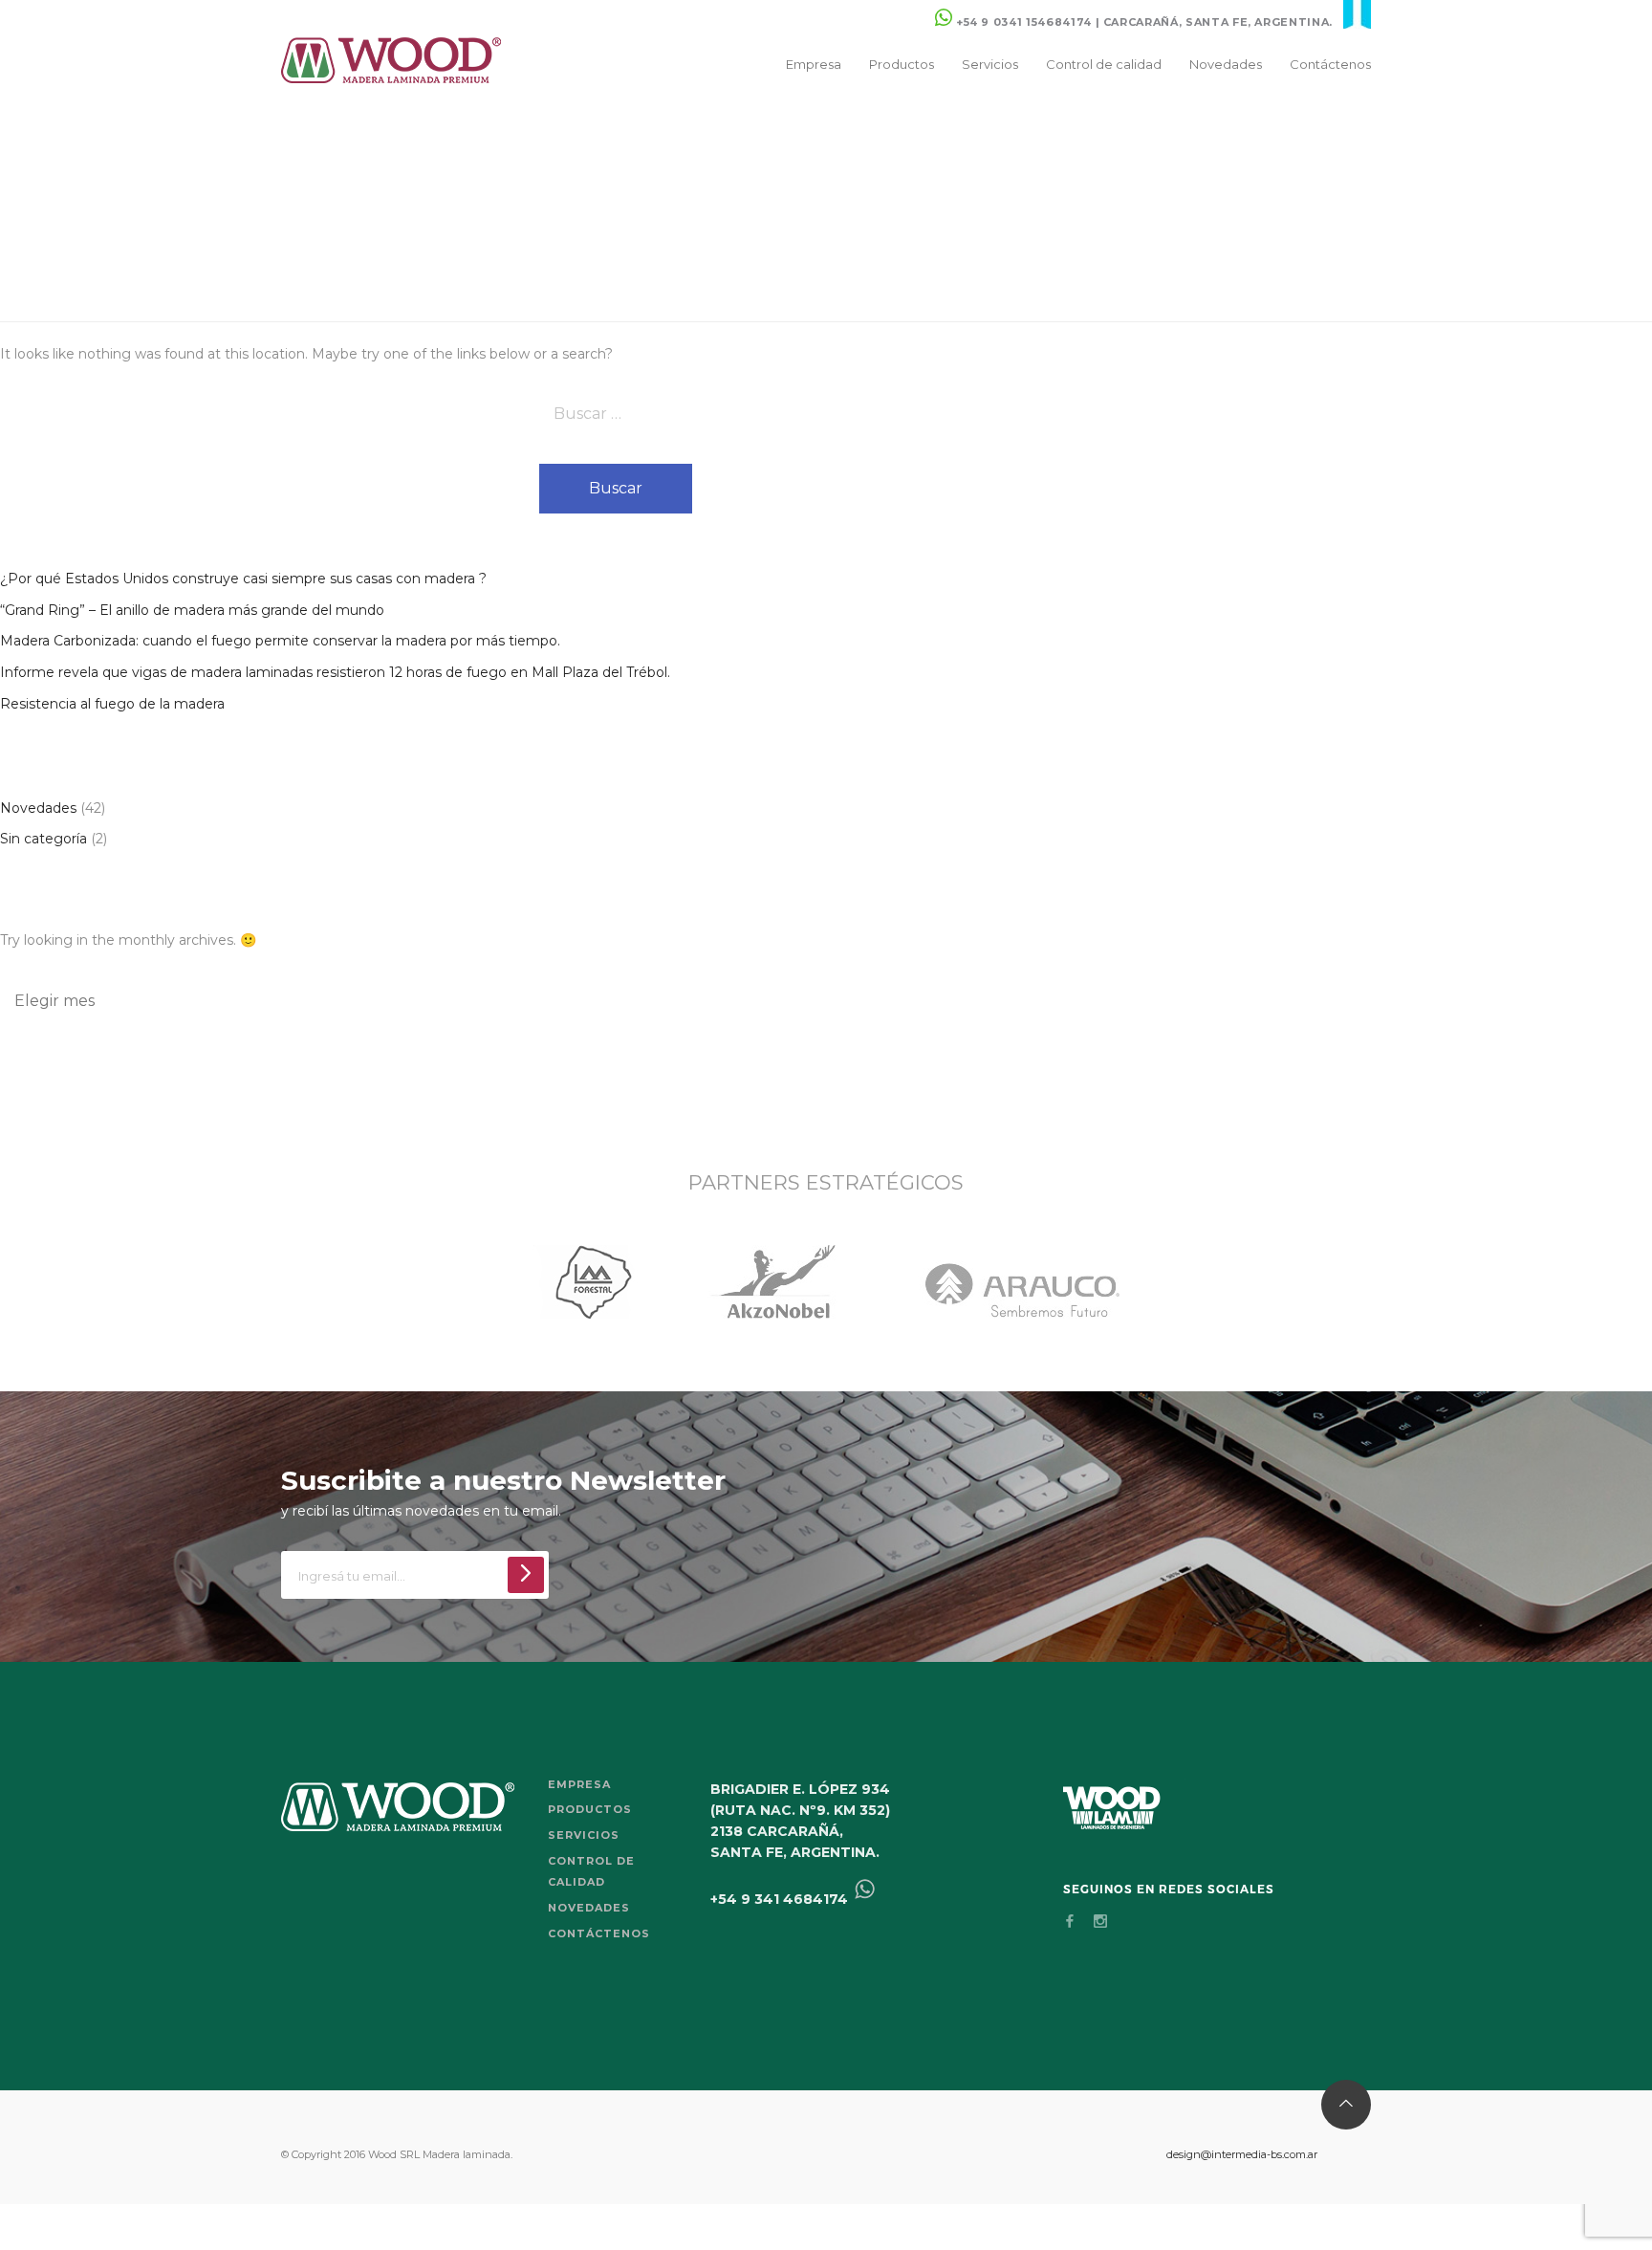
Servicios (990, 64)
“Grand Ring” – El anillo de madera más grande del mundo (192, 610)
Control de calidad (1104, 64)
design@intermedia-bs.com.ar (1242, 2154)
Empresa (814, 64)
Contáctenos (1330, 64)
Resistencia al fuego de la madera (112, 704)
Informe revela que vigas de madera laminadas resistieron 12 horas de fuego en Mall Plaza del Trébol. (335, 672)
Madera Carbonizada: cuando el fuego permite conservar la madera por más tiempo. (280, 641)
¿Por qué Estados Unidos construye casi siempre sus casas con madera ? (243, 579)
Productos (902, 64)
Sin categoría (43, 839)
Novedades (1226, 64)
